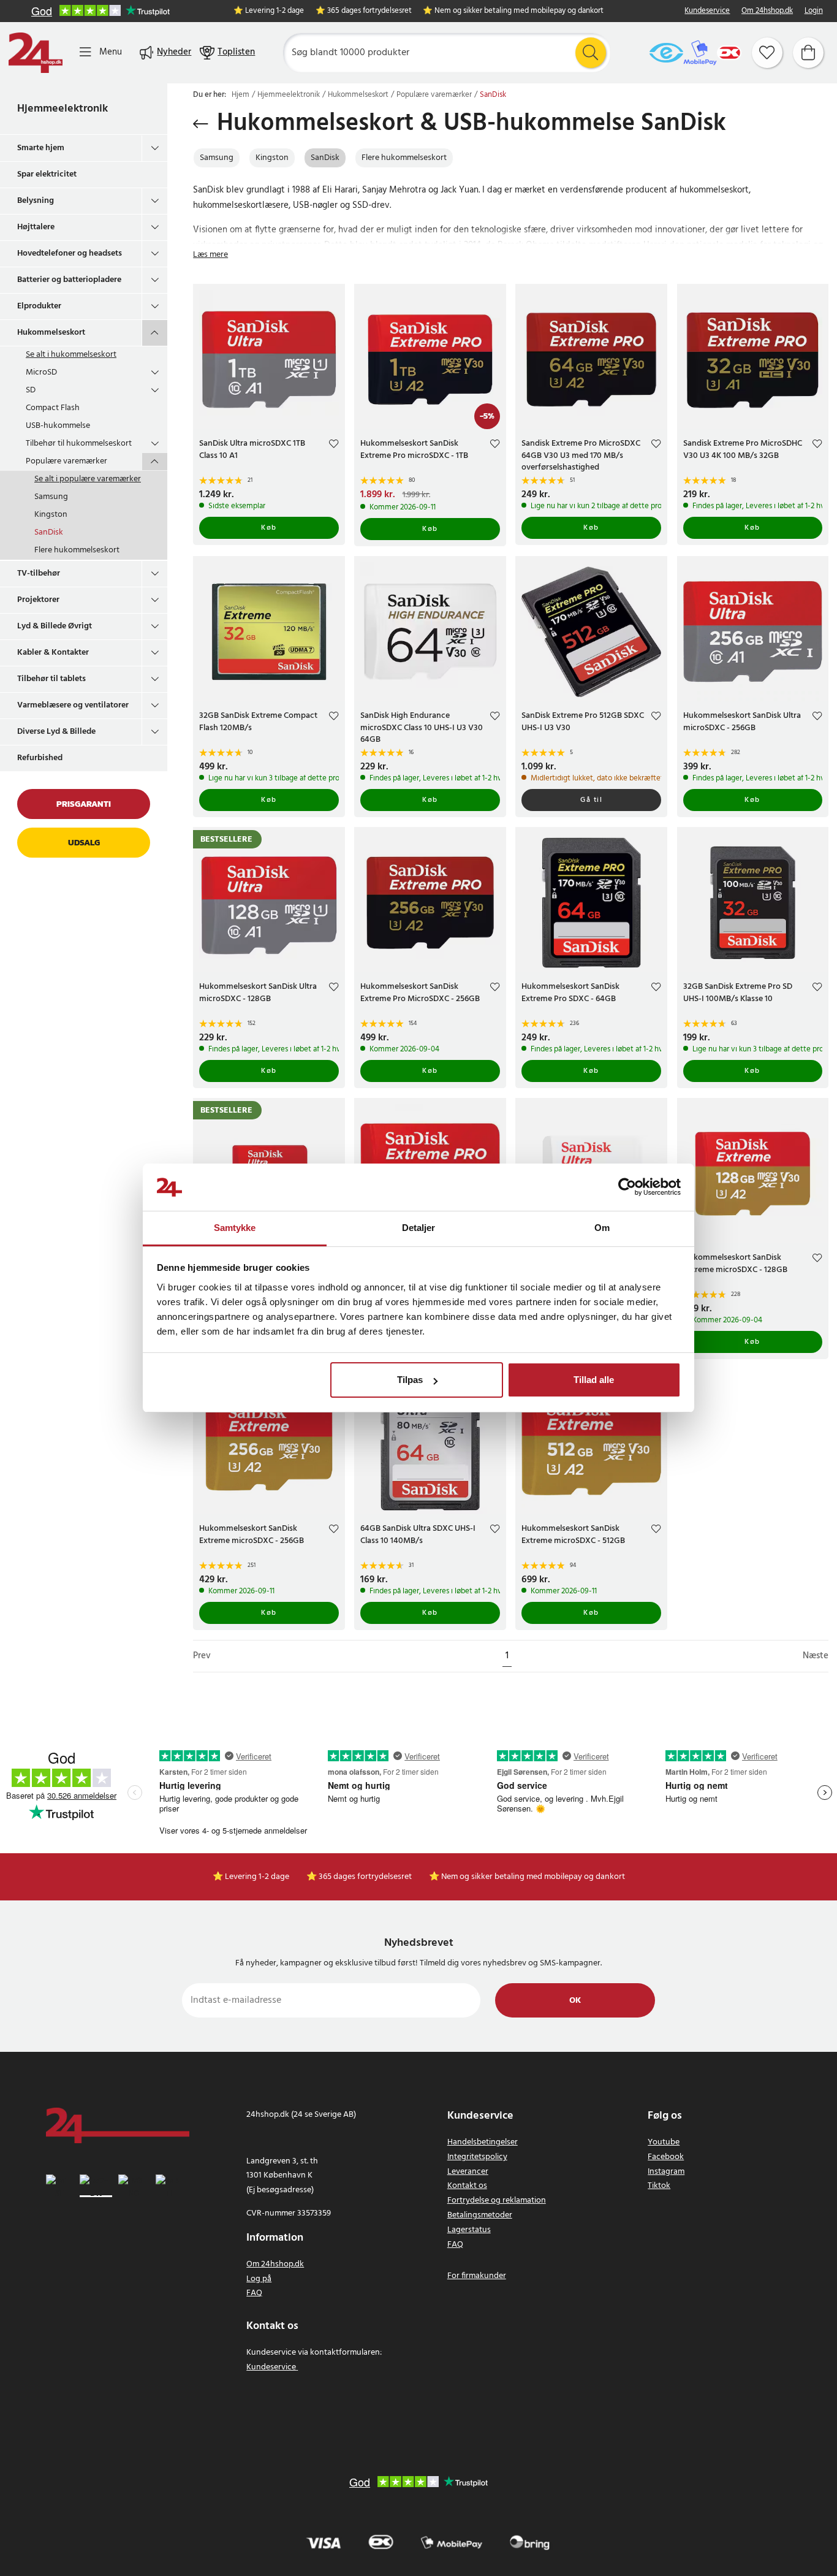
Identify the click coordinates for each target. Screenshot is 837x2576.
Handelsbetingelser (483, 2142)
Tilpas (410, 1380)
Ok (575, 2001)
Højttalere (36, 227)
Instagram (666, 2172)
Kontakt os (467, 2186)
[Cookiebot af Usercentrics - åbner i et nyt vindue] (627, 1187)
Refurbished (40, 758)
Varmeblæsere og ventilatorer (73, 705)
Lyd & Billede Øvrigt (55, 626)
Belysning (36, 201)
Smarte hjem (41, 148)
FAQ (254, 2293)
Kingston (51, 515)
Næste (816, 1656)
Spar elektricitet (47, 174)
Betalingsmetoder (480, 2215)
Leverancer (468, 2172)
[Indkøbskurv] (808, 53)
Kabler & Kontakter (53, 653)
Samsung (51, 497)
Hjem (240, 95)
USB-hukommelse (58, 426)
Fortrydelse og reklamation (497, 2201)
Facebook (666, 2157)
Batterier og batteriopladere (69, 280)
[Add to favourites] (334, 445)
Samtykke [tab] (235, 1228)
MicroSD (41, 372)
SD (31, 390)
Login (814, 11)
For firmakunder (477, 2276)
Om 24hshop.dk (767, 11)
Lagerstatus (469, 2230)
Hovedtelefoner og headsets (70, 253)
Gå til (591, 800)
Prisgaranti (84, 804)
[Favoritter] (767, 53)
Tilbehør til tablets (51, 679)
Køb (269, 528)
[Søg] (591, 53)
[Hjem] (36, 53)
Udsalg (84, 843)
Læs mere (210, 255)
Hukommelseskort (51, 333)
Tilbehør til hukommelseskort (79, 444)
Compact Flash (53, 408)
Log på (259, 2279)
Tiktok (659, 2186)
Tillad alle (594, 1380)
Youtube (664, 2142)
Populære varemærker (66, 461)
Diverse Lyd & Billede (56, 732)
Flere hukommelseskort (77, 550)
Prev (202, 1656)
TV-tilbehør (39, 574)
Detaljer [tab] (419, 1228)
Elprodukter (39, 306)
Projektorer (38, 600)
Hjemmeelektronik (62, 109)
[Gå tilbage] (201, 124)
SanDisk (49, 532)
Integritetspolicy (477, 2157)
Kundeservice (707, 11)
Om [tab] (602, 1228)
